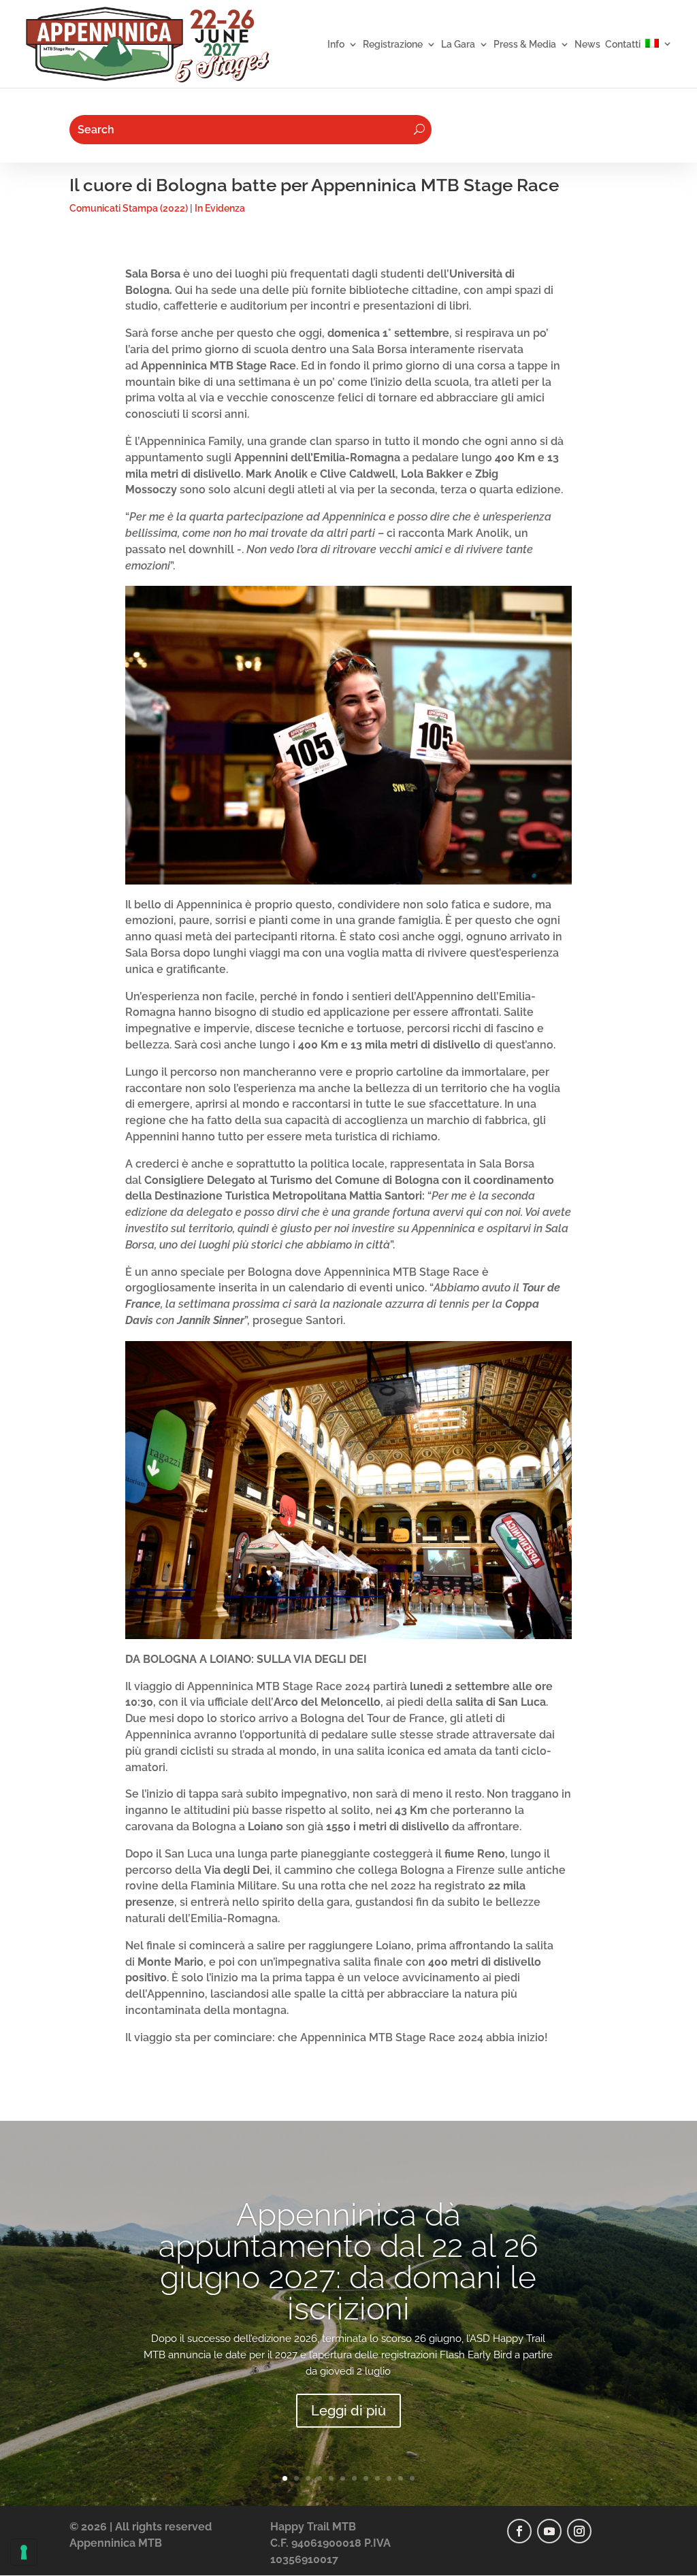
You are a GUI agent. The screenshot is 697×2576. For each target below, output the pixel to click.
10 (389, 2478)
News (587, 45)
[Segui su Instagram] (579, 2531)
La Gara (458, 45)
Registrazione (393, 45)
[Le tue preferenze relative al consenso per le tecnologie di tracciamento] (24, 2552)
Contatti (623, 45)
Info (336, 45)
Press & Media (525, 45)
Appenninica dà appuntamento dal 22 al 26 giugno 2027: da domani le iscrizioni (348, 2262)
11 (401, 2478)
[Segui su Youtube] (549, 2531)
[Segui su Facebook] (519, 2531)
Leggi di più (348, 2411)
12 (412, 2478)
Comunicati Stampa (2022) (129, 208)
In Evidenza (220, 208)
